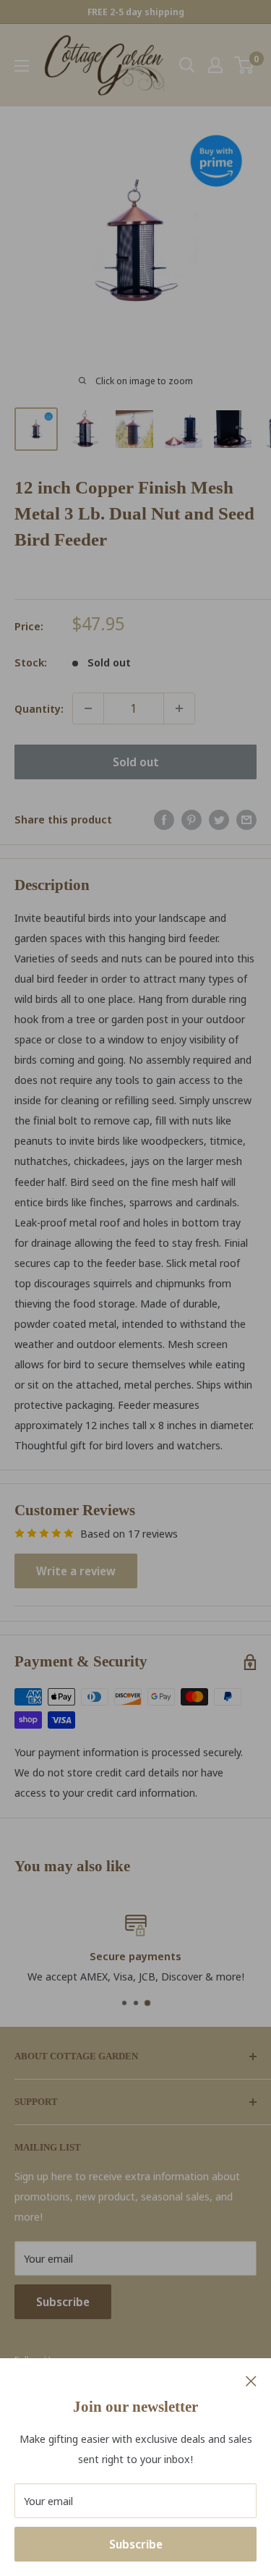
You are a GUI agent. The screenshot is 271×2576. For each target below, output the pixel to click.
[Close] (251, 2380)
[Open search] (187, 65)
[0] (245, 65)
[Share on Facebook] (164, 819)
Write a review (76, 1571)
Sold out (136, 762)
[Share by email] (246, 819)
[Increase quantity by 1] (179, 708)
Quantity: (39, 708)
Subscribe (136, 2544)
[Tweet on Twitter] (219, 819)
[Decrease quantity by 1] (88, 708)
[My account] (215, 65)
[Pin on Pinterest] (192, 819)
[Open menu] (22, 66)
